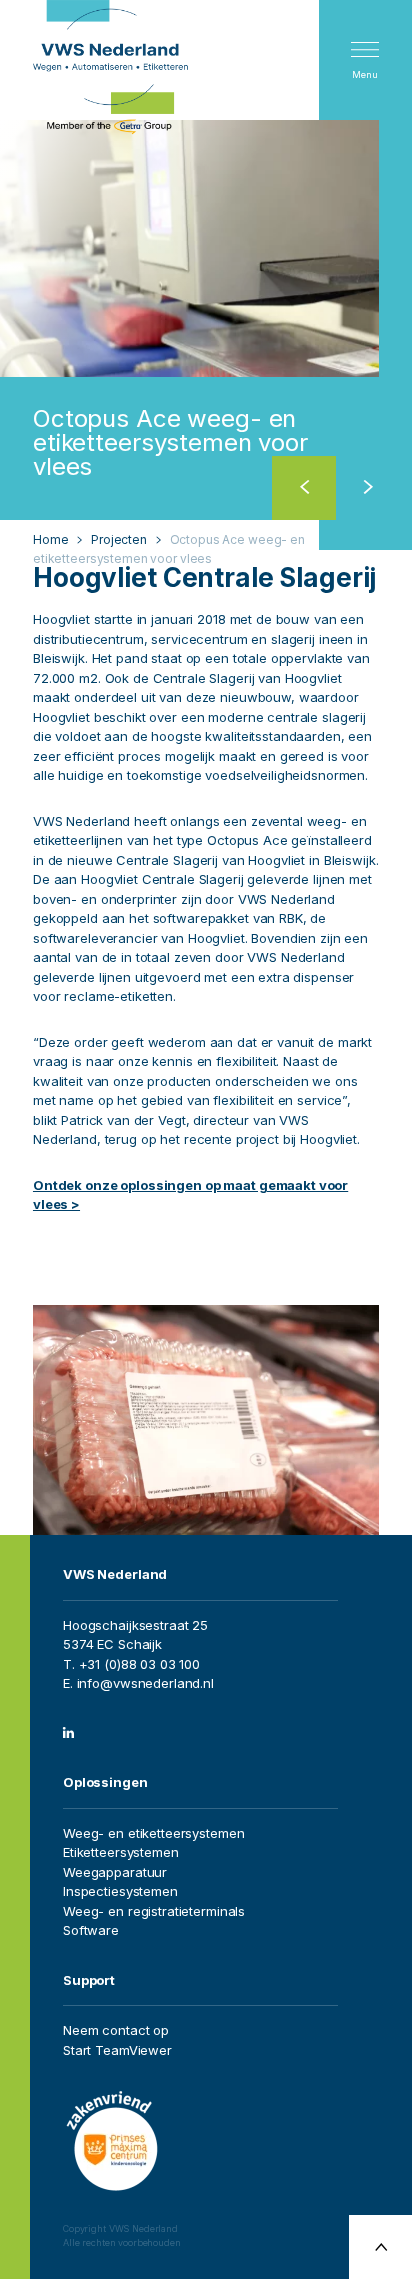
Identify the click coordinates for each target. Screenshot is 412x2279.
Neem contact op (116, 2030)
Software (91, 1930)
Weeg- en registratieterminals (154, 1911)
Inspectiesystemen (120, 1891)
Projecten (119, 539)
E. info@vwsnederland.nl (138, 1683)
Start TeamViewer (117, 2050)
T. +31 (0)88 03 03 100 (131, 1664)
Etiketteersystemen (121, 1852)
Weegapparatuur (115, 1872)
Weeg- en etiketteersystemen (154, 1833)
